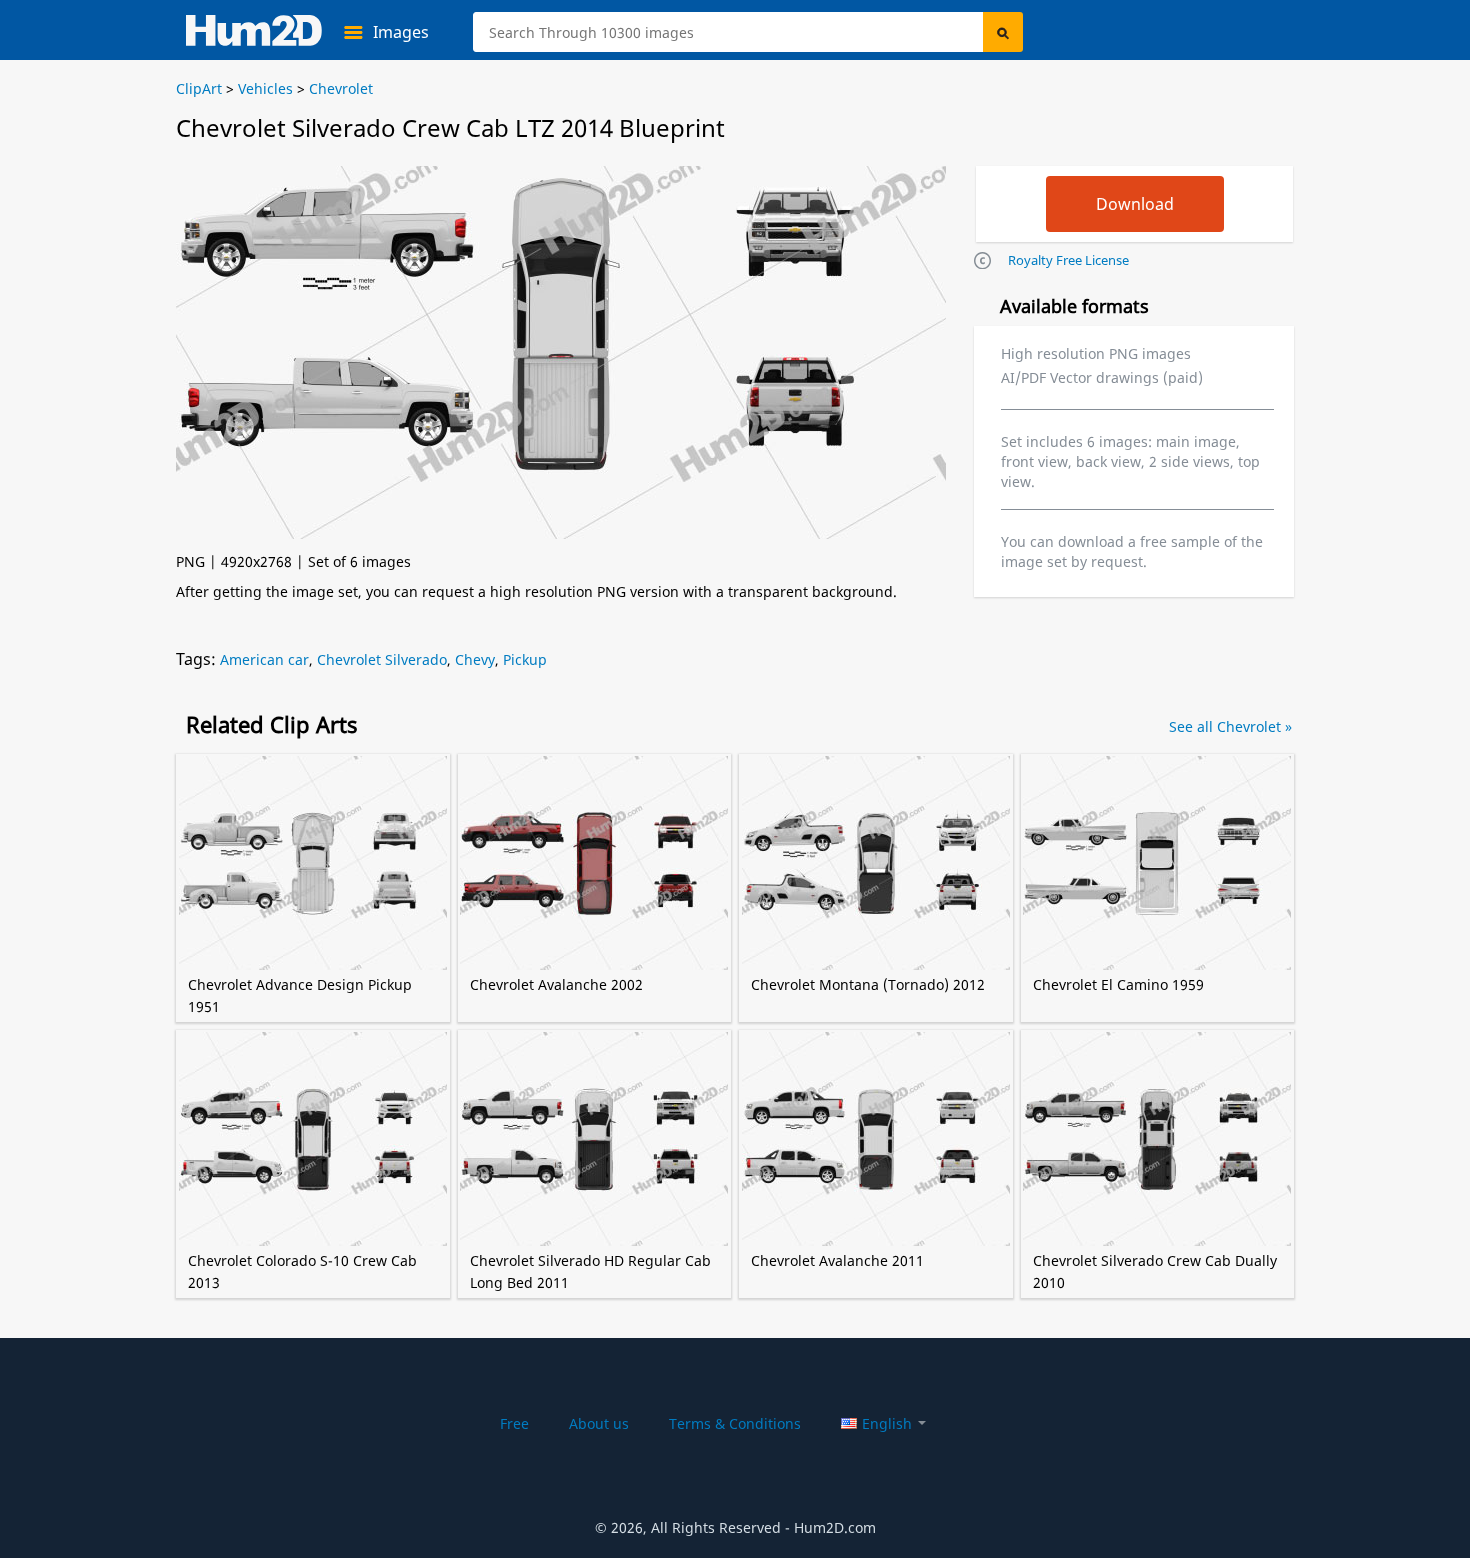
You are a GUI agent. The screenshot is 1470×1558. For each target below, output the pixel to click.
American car (264, 659)
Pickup (525, 659)
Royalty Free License (1068, 260)
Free (514, 1423)
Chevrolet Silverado (382, 659)
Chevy (475, 659)
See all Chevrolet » (1230, 726)
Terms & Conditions (735, 1423)
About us (599, 1423)
